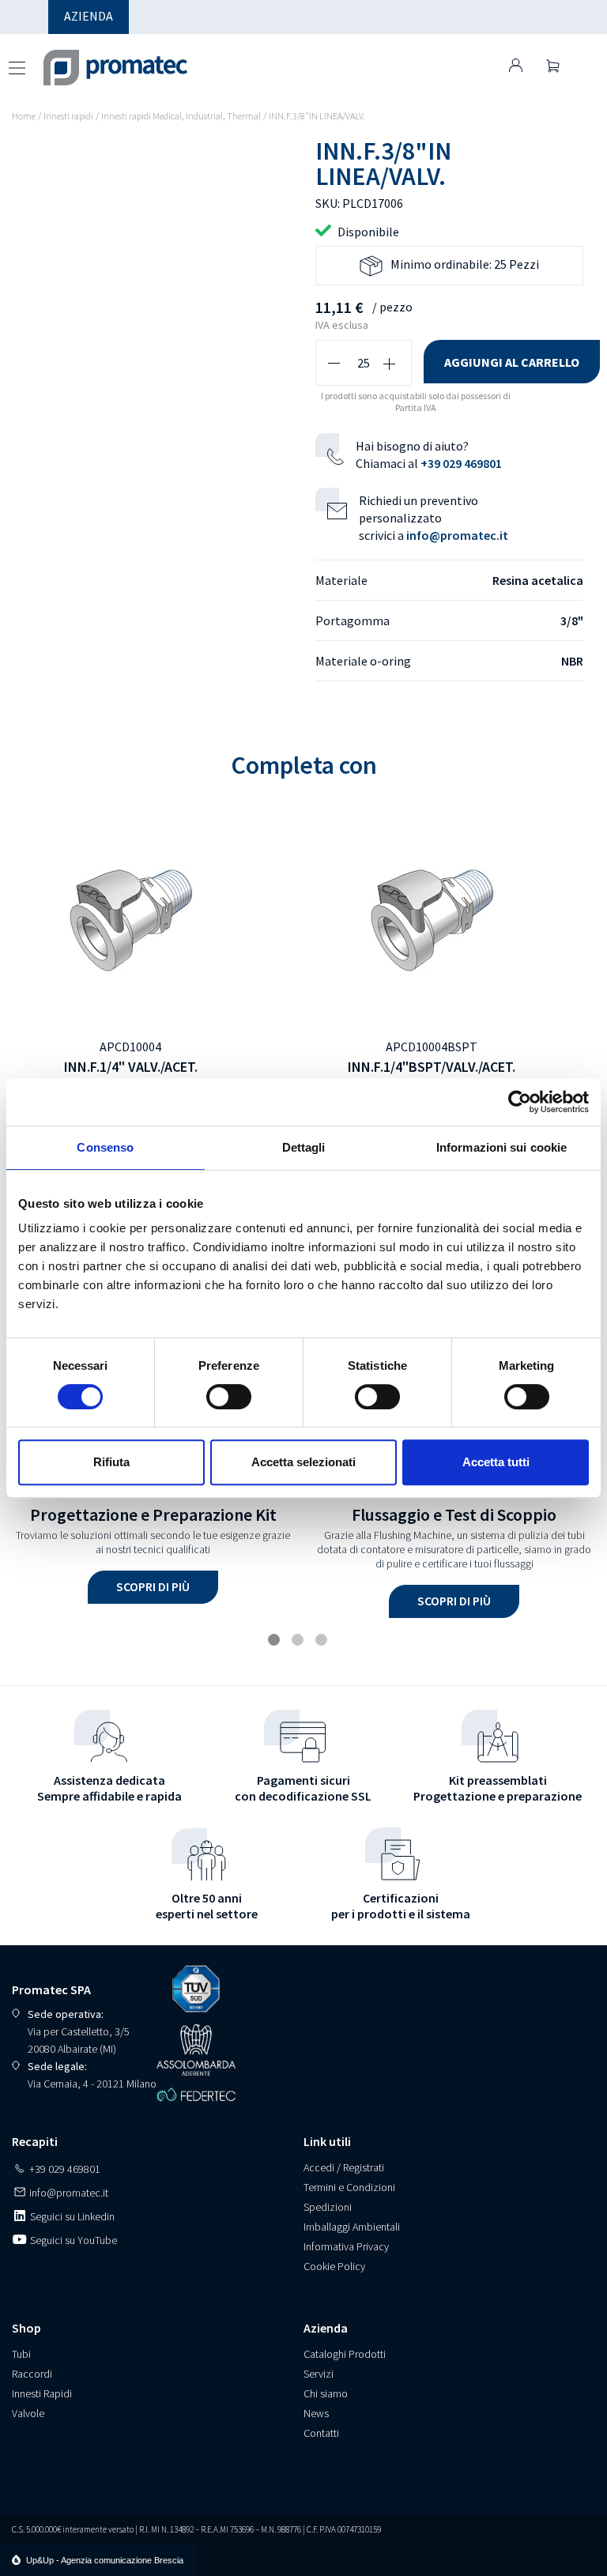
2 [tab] (300, 1642)
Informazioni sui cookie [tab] (501, 1147)
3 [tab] (323, 1642)
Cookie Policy (334, 2266)
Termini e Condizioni (349, 2187)
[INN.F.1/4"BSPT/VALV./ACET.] (432, 918)
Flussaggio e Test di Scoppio (454, 1514)
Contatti (321, 2433)
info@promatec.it (457, 535)
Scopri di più (153, 1586)
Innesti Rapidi (42, 2393)
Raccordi (32, 2374)
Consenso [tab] (105, 1147)
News (316, 2413)
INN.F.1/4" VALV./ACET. (131, 1067)
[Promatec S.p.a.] (100, 58)
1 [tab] (276, 1642)
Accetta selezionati (303, 1462)
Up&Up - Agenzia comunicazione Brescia (105, 2560)
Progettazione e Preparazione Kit (153, 1514)
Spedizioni (328, 2207)
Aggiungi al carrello (512, 362)
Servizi (319, 2374)
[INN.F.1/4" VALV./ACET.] (130, 918)
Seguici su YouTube (72, 2240)
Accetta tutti (496, 1462)
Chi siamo (326, 2393)
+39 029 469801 (461, 463)
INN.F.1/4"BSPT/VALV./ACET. (432, 1067)
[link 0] (520, 1102)
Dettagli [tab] (304, 1147)
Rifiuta (111, 1462)
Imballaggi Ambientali (352, 2227)
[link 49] (516, 65)
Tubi (21, 2354)
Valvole (28, 2413)
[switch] (229, 1397)
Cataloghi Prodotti (345, 2354)
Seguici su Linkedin (71, 2216)
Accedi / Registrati (344, 2167)
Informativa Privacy (346, 2246)
